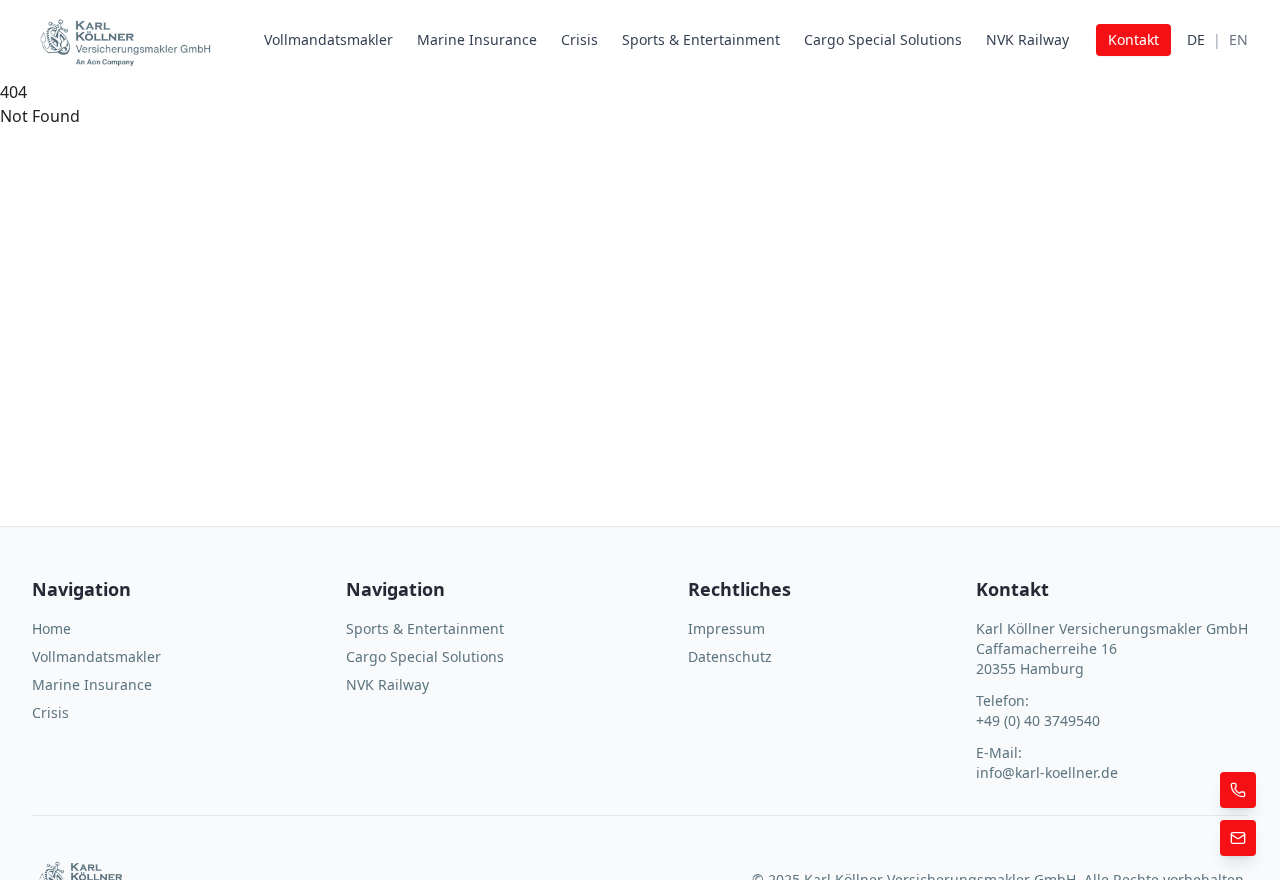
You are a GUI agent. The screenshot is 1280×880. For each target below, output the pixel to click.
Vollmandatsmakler (328, 39)
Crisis (579, 39)
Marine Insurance (477, 39)
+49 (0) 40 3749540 (1038, 720)
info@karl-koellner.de (1047, 772)
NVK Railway (1027, 39)
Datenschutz (730, 656)
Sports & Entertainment (701, 39)
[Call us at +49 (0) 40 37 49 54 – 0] (1238, 790)
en (1238, 39)
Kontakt (1133, 39)
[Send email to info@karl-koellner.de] (1238, 838)
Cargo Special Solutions (883, 39)
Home (51, 628)
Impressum (726, 628)
